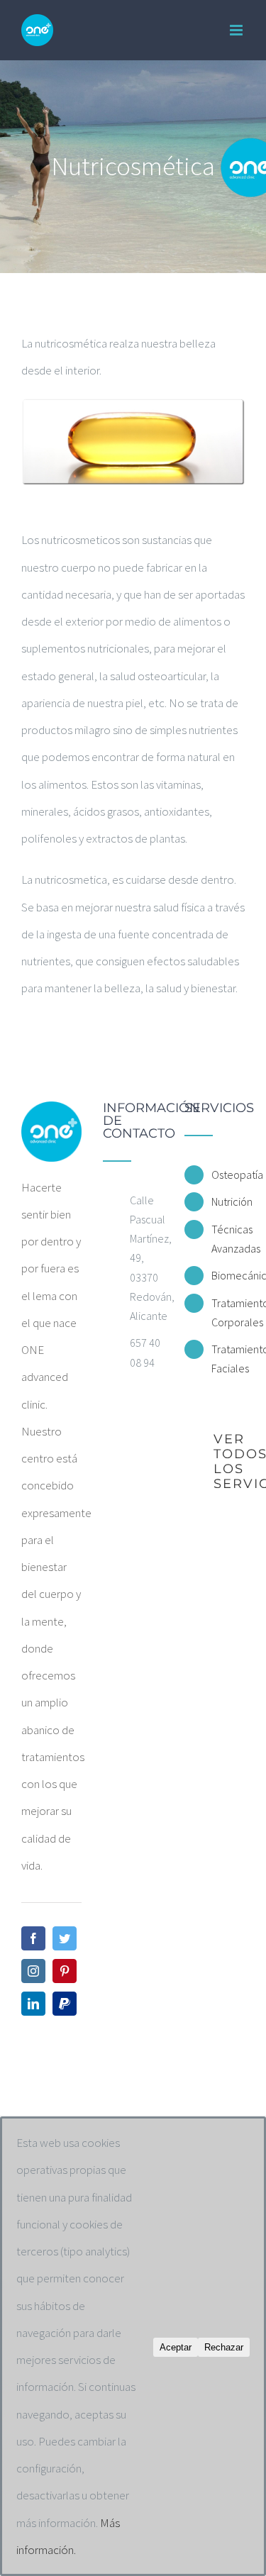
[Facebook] (33, 1938)
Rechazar (224, 2347)
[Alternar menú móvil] (237, 30)
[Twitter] (65, 1938)
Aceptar (176, 2347)
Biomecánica (228, 1275)
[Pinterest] (65, 1971)
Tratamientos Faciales (228, 1359)
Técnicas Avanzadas (228, 1239)
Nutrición (228, 1201)
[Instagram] (33, 1971)
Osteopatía (228, 1175)
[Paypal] (65, 2004)
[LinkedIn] (33, 2004)
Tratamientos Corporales (228, 1312)
